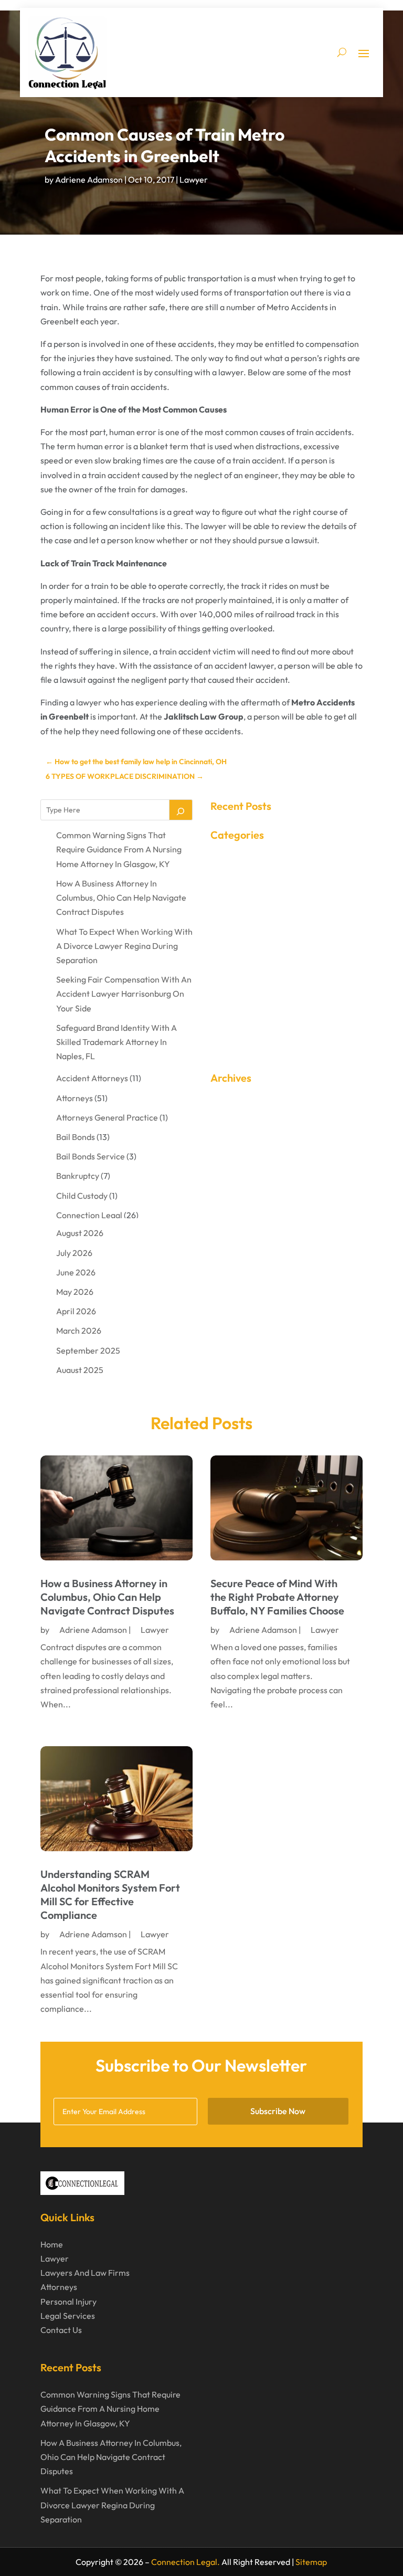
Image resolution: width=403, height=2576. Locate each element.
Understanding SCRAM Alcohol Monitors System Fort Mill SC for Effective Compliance (110, 1894)
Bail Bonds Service (91, 1156)
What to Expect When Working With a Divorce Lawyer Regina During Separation (124, 946)
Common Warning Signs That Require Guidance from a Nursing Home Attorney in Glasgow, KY (119, 849)
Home (52, 2244)
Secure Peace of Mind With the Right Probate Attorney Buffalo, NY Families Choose (277, 1597)
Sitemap (311, 2562)
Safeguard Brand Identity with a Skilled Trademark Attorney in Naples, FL (116, 1042)
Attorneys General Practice (107, 1117)
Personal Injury (68, 2301)
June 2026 (76, 1272)
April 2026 (76, 1311)
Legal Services (68, 2316)
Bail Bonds (76, 1137)
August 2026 (80, 1233)
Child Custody (82, 1196)
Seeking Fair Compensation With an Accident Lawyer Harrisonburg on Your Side (124, 994)
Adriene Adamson (89, 180)
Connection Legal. (185, 2562)
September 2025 (88, 1350)
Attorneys (75, 1098)
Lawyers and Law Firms (85, 2273)
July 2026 (74, 1253)
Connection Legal (89, 1215)
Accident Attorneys (92, 1078)
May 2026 (75, 1292)
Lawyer (194, 180)
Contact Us (61, 2330)
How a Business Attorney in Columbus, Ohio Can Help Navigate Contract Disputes (121, 898)
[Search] (181, 810)
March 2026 (79, 1331)
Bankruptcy (78, 1176)
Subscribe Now (278, 2111)
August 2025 (80, 1370)
